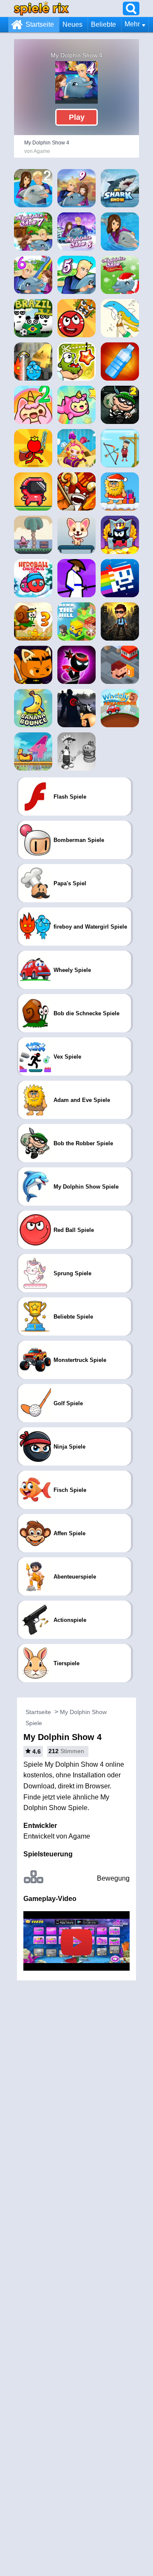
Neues (72, 24)
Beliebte (103, 24)
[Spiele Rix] (41, 8)
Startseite (40, 24)
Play (77, 117)
